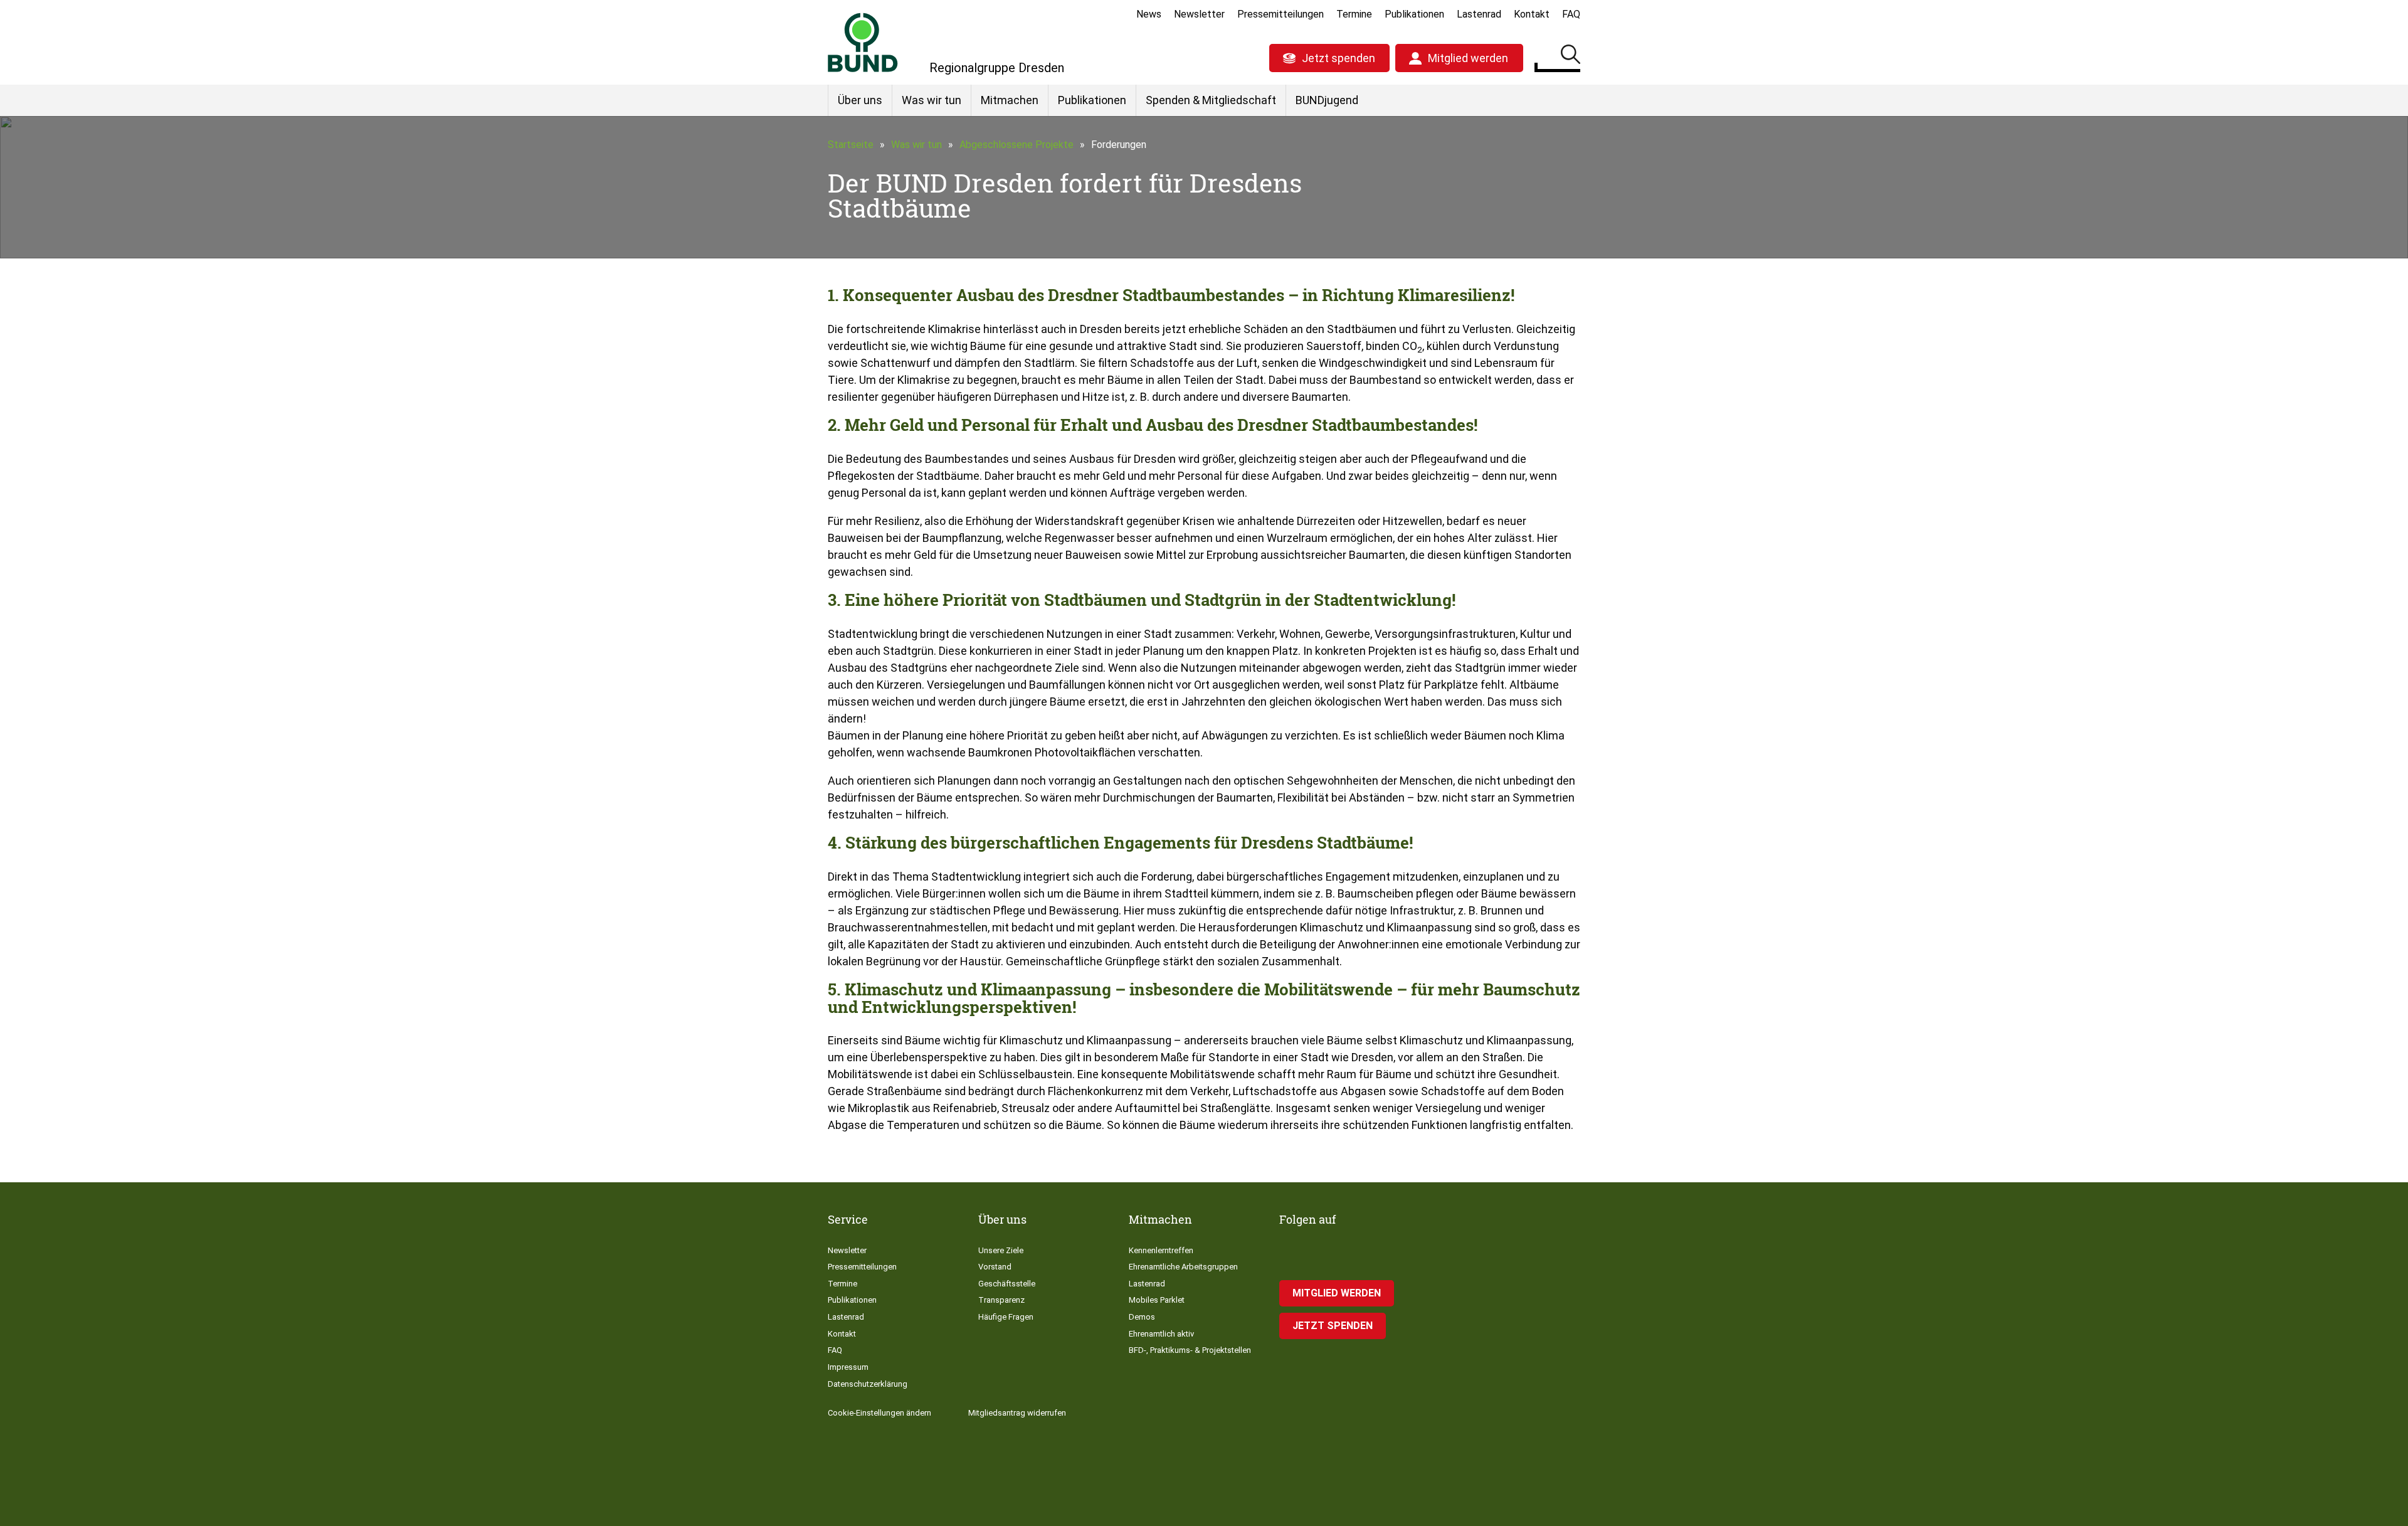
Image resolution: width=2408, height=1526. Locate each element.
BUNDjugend (1327, 100)
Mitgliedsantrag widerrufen (1017, 1413)
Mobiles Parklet (1157, 1300)
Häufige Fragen (1006, 1317)
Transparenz (1001, 1300)
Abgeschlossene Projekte (1017, 145)
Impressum (848, 1367)
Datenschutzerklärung (868, 1384)
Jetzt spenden (1339, 58)
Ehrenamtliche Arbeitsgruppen (1183, 1267)
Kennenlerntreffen (1161, 1250)
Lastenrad (1479, 14)
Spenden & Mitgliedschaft (1211, 100)
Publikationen (1414, 14)
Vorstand (995, 1267)
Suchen (1571, 56)
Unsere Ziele (1001, 1250)
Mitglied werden (1468, 58)
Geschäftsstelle (1007, 1284)
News (1149, 14)
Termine (1354, 14)
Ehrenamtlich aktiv (1161, 1334)
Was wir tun (932, 100)
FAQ (1571, 14)
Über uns (860, 100)
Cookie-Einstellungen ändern (879, 1413)
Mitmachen (1010, 100)
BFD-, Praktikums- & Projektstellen (1190, 1350)
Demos (1142, 1317)
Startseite (851, 145)
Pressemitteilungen (1281, 14)
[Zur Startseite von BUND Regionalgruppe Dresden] (863, 42)
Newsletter (1199, 14)
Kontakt (1532, 14)
